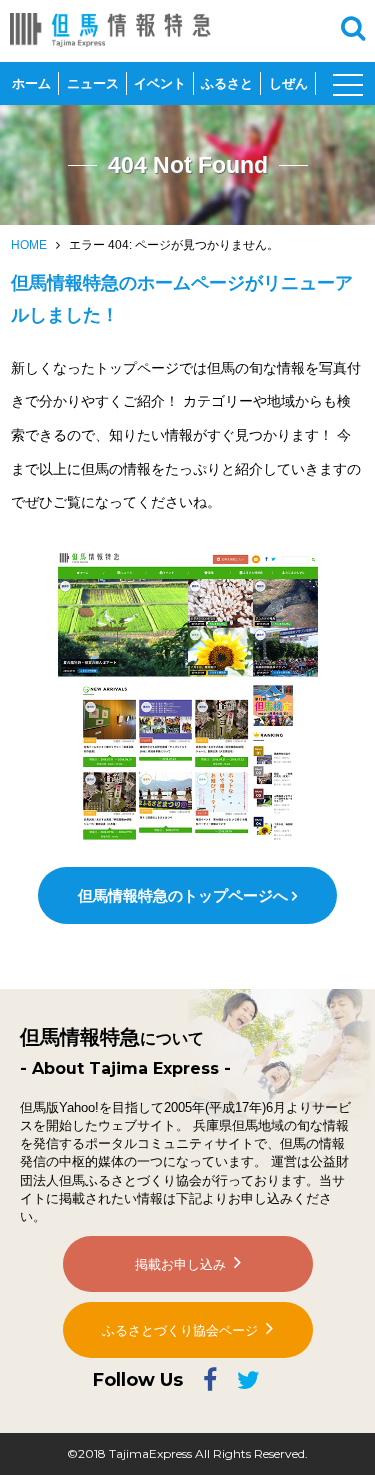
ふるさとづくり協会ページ (180, 1330)
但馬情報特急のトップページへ (183, 895)
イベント (160, 83)
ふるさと (227, 83)
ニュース (93, 83)
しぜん (288, 83)
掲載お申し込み (180, 1264)
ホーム (31, 83)
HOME (29, 245)
